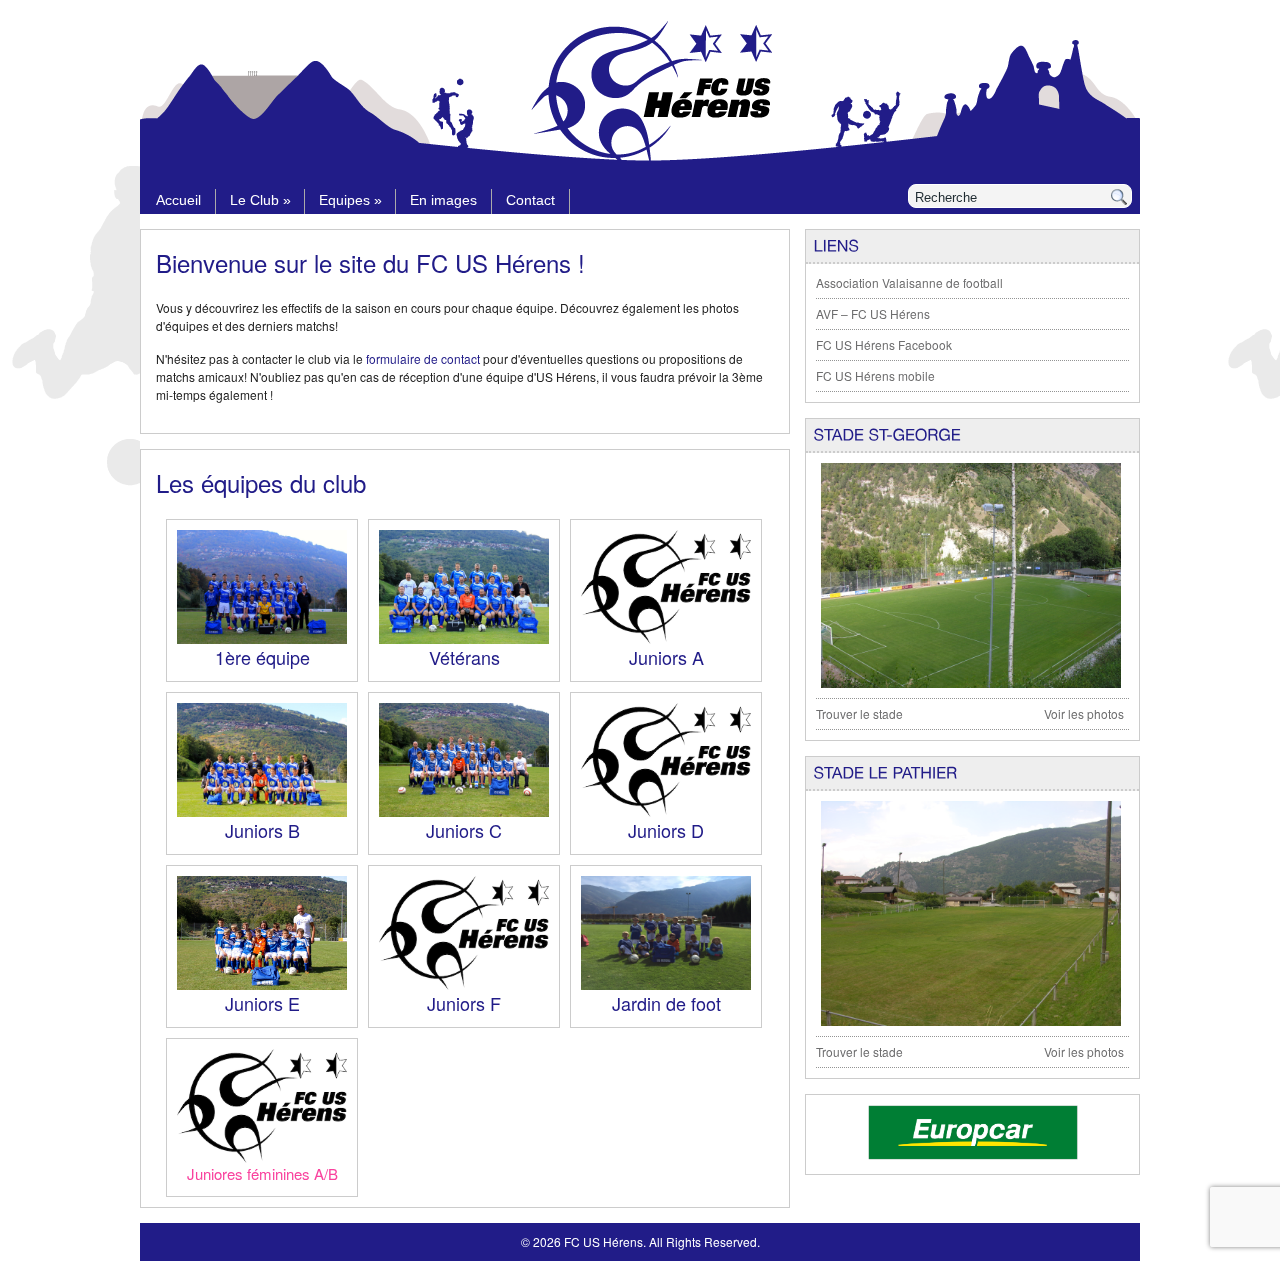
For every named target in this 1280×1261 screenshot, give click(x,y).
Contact (530, 200)
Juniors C (464, 830)
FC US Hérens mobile (875, 375)
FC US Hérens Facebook (884, 344)
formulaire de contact (423, 358)
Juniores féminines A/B (262, 1173)
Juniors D (666, 830)
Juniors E (262, 1003)
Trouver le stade (859, 713)
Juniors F (464, 1003)
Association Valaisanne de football (909, 282)
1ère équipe (262, 657)
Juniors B (262, 830)
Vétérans (464, 657)
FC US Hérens (603, 1241)
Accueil (178, 200)
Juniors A (666, 657)
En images (443, 200)
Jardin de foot (666, 1003)
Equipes (350, 200)
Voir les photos (1084, 713)
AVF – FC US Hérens (873, 313)
